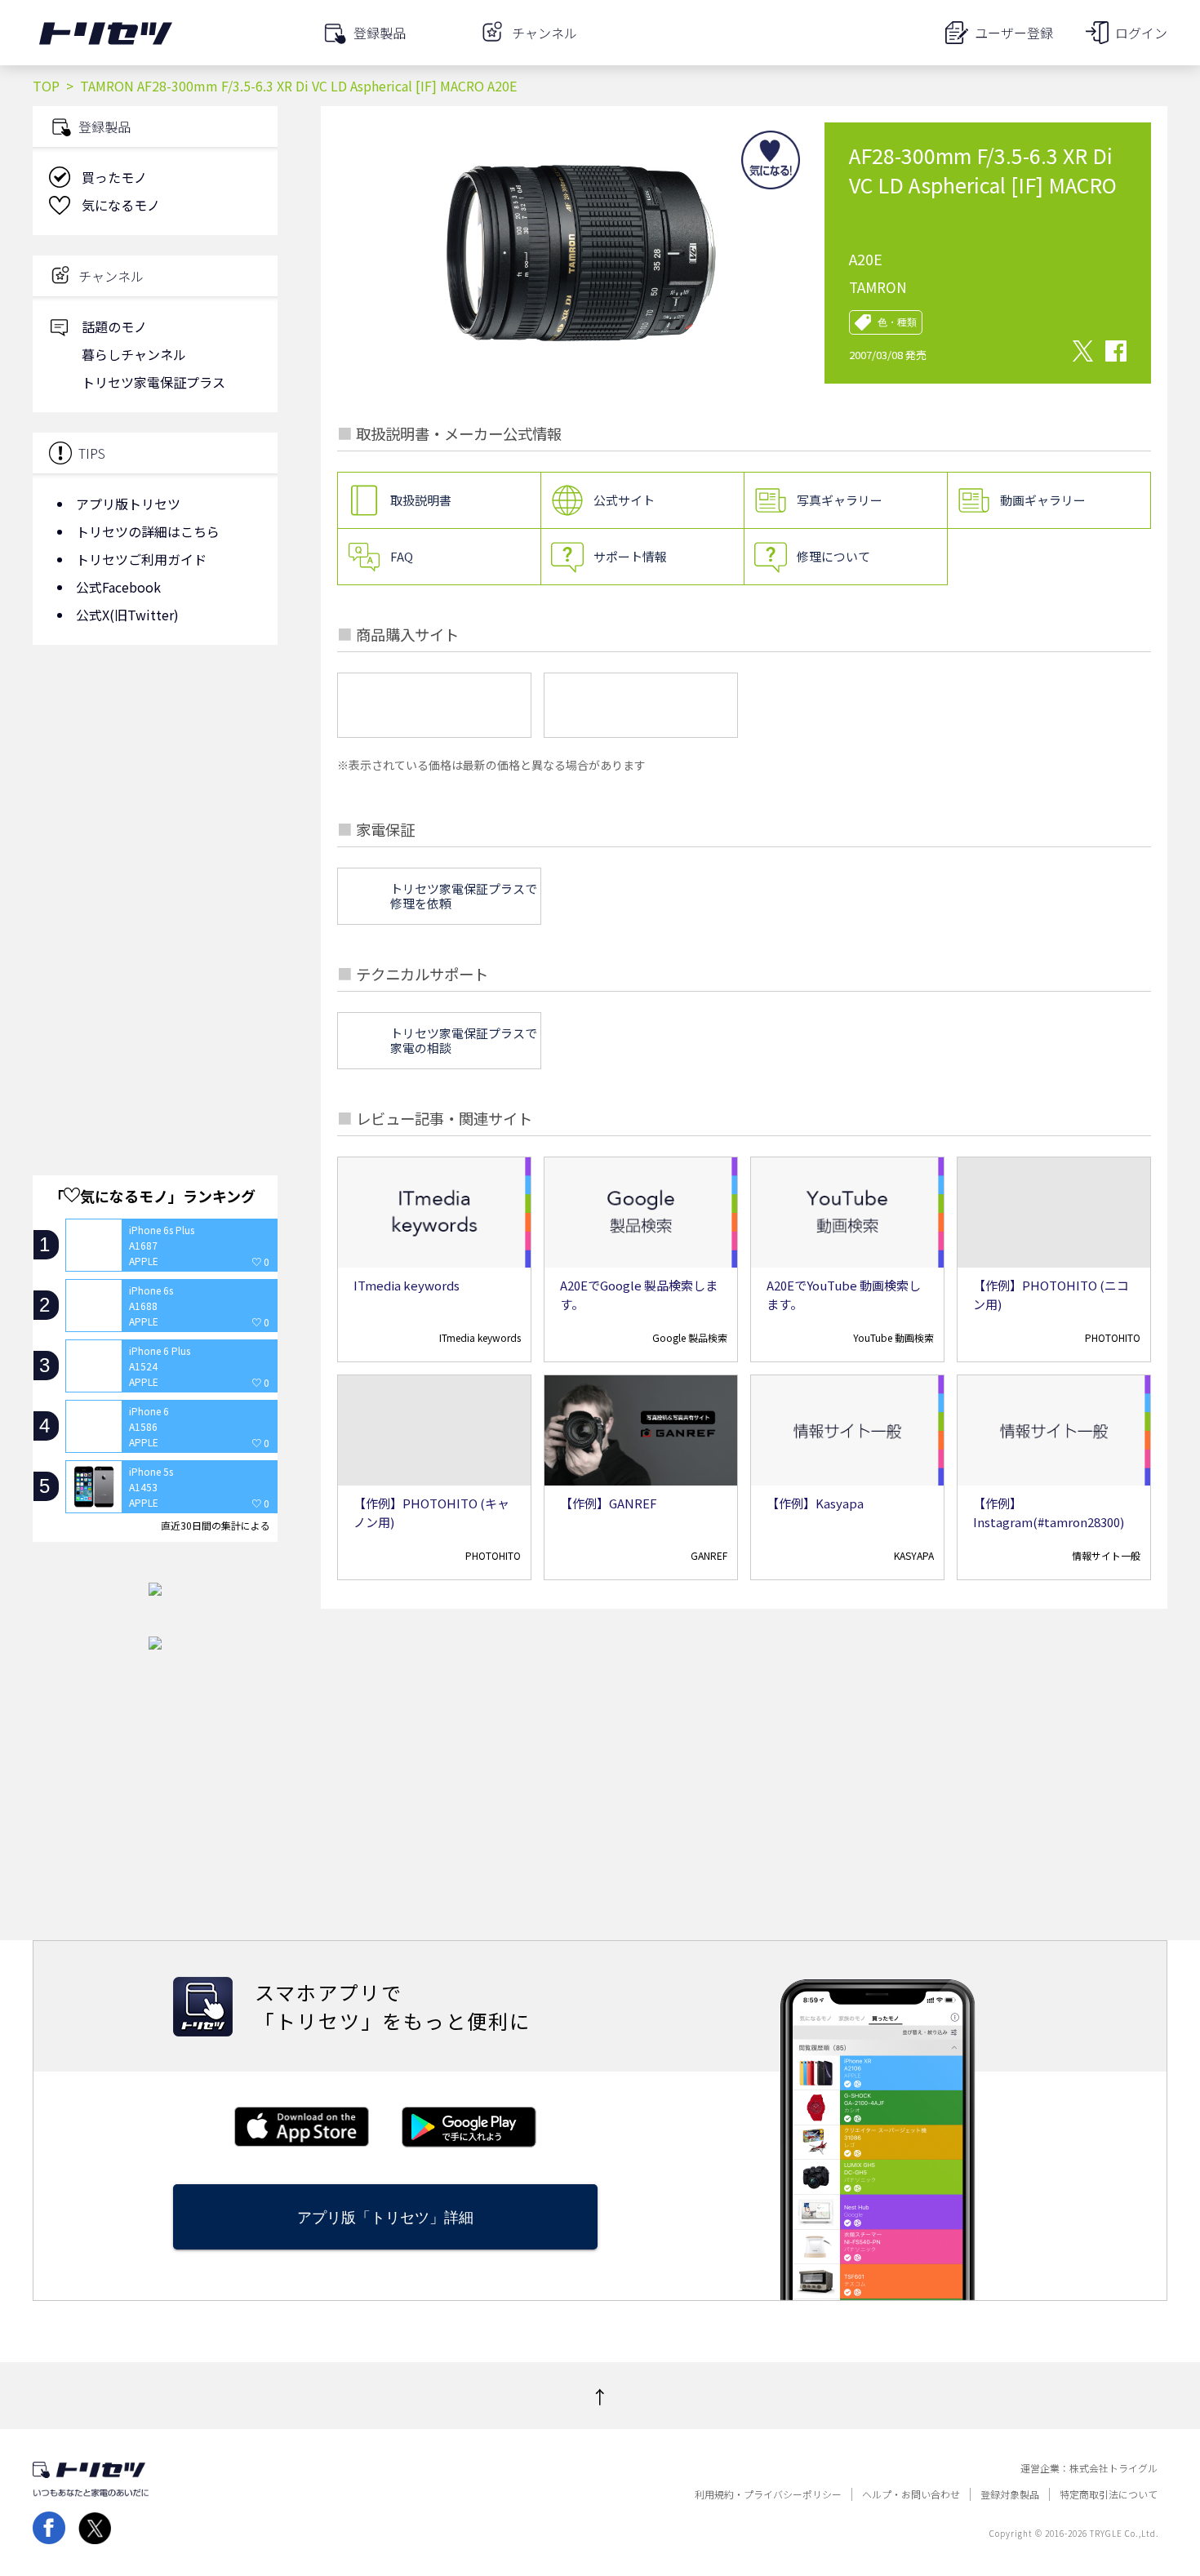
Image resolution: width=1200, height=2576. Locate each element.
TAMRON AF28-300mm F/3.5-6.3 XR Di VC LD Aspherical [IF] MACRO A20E (298, 86)
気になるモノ (121, 205)
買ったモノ (114, 177)
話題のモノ (114, 326)
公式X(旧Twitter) (127, 615)
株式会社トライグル (1113, 2468)
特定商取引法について (1109, 2494)
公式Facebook (118, 587)
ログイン (1141, 33)
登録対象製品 (1010, 2494)
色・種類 (897, 322)
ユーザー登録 (1014, 33)
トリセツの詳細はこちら (148, 531)
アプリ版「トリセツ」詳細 (385, 2217)
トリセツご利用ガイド (141, 559)
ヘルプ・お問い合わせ (911, 2494)
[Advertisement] (155, 788)
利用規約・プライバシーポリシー (768, 2494)
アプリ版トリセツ (128, 504)
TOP (46, 86)
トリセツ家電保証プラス (153, 382)
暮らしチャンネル (134, 354)
